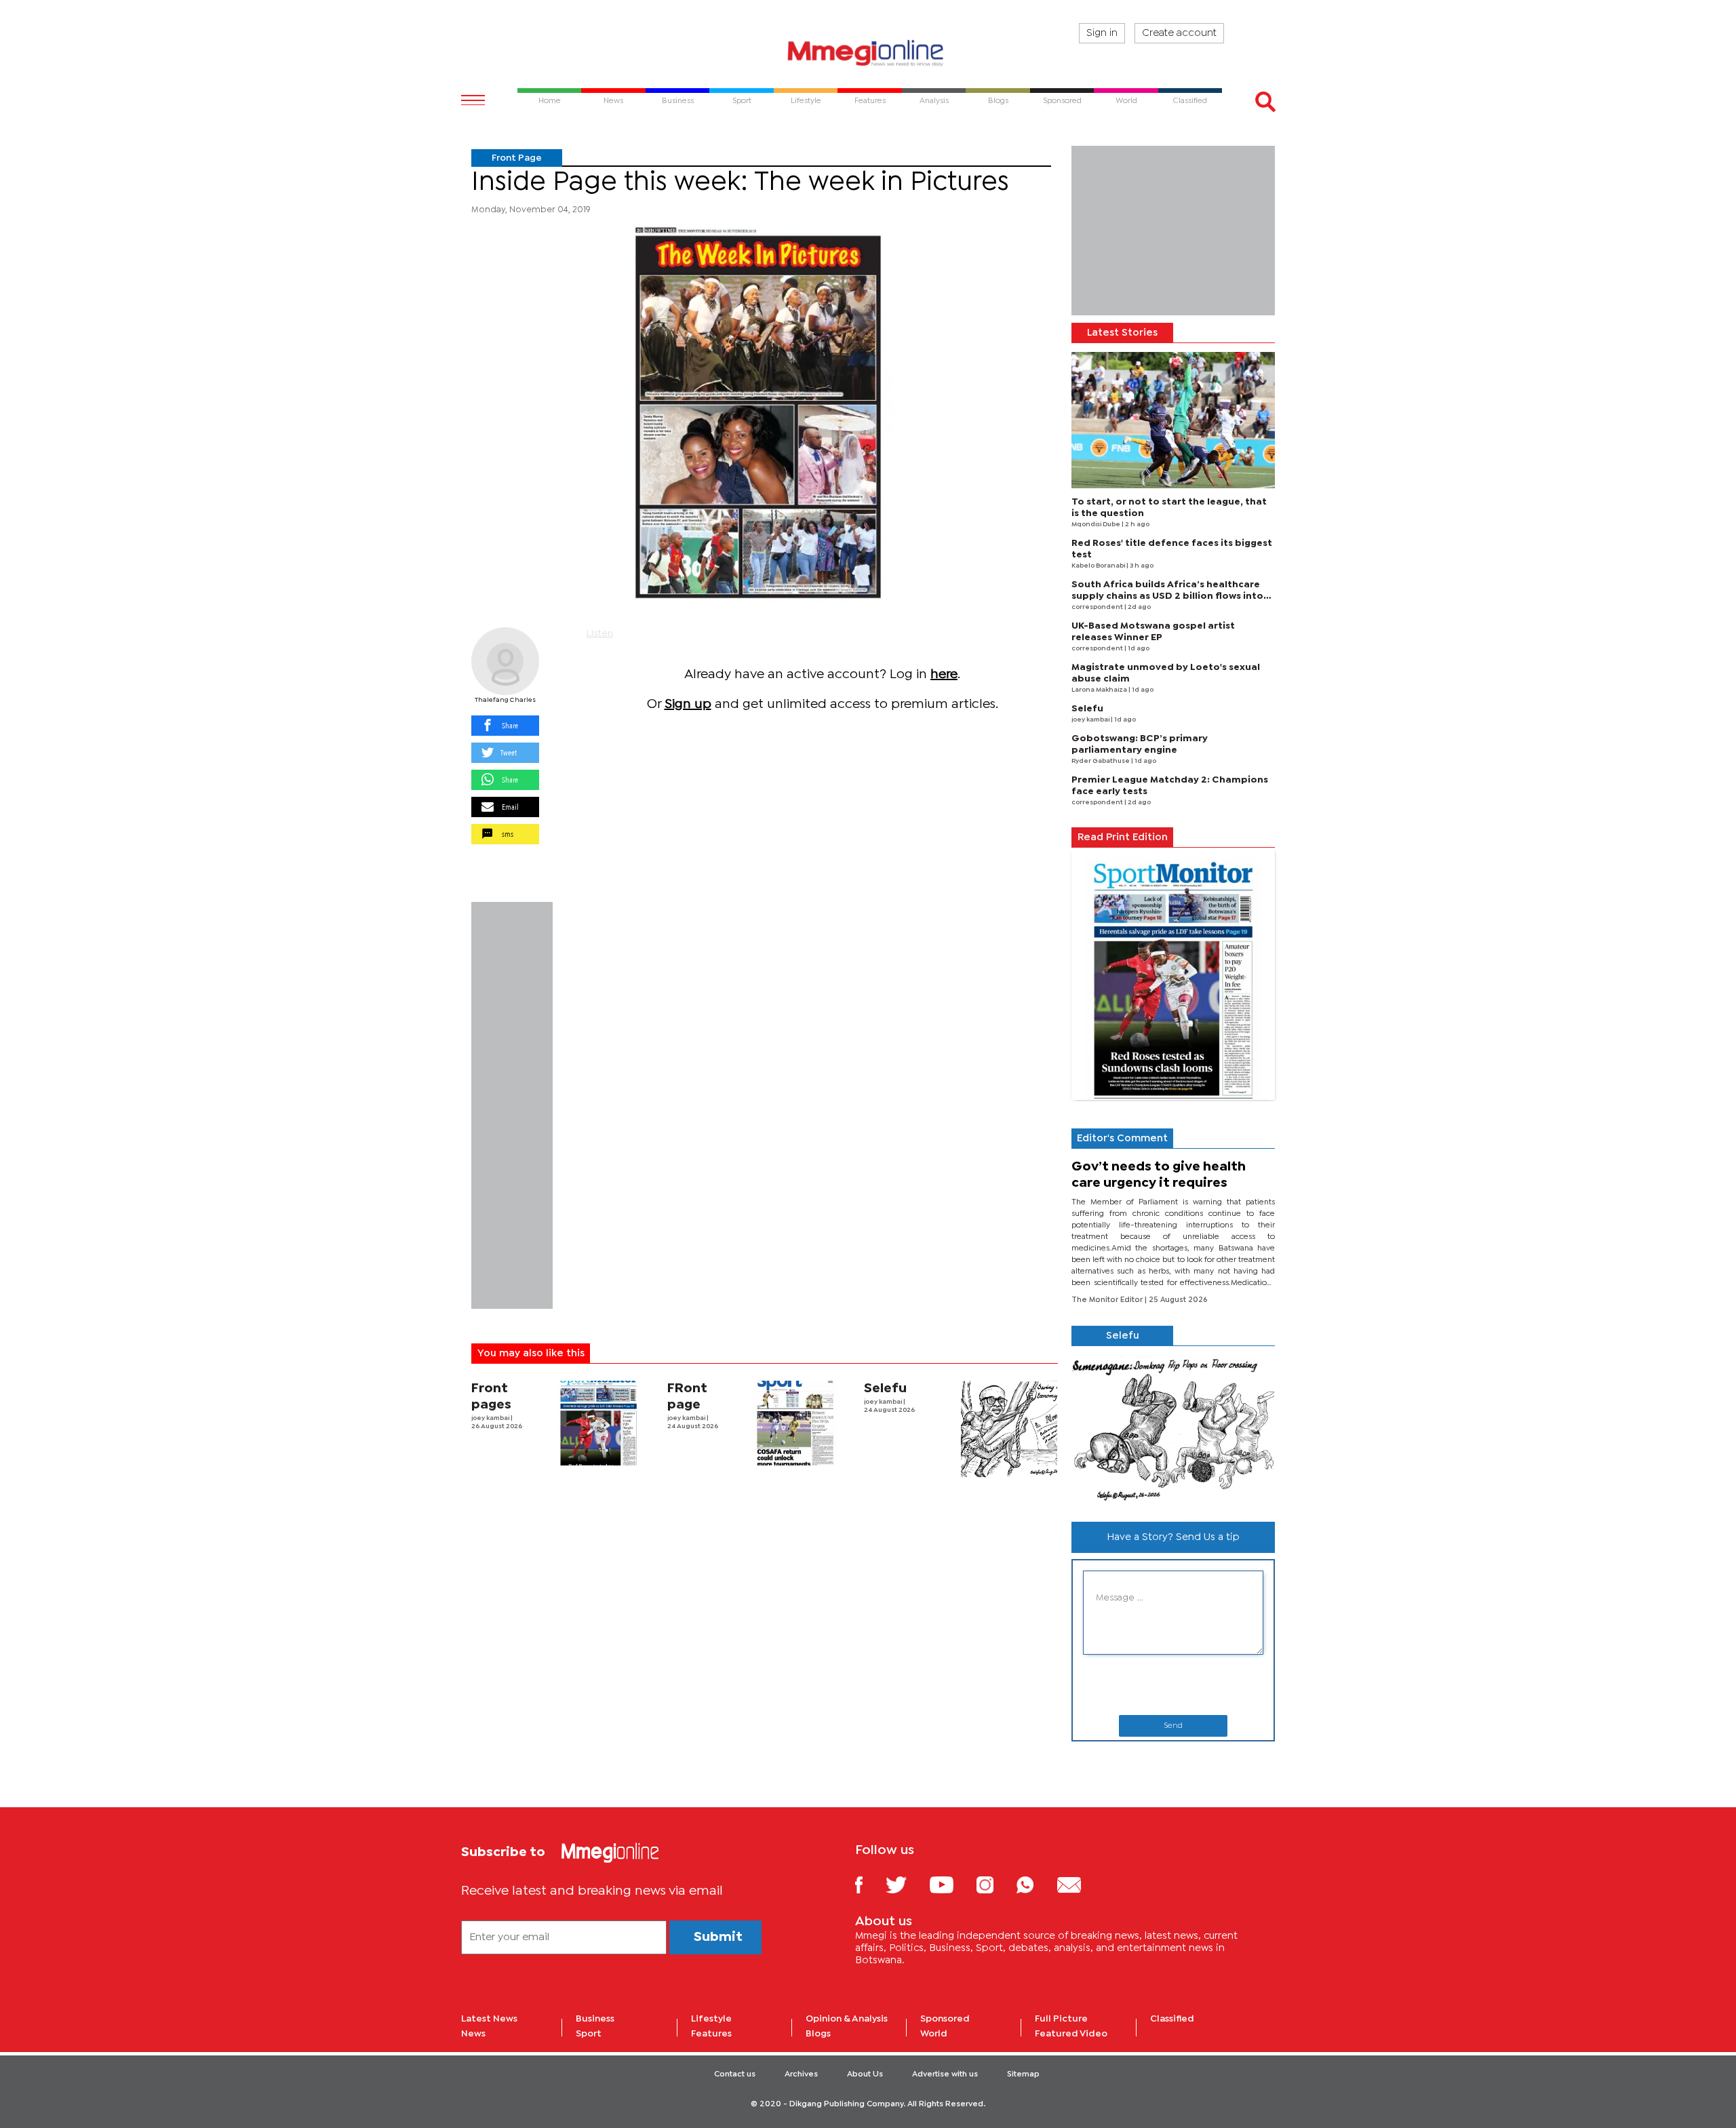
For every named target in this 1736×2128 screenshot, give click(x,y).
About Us (865, 2074)
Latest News (489, 2019)
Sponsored (945, 2019)
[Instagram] (995, 1884)
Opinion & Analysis (847, 2019)
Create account (1179, 33)
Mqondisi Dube (1097, 525)
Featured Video (1071, 2034)
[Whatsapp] (1035, 1884)
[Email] (1079, 1884)
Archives (801, 2074)
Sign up (688, 704)
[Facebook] (869, 1884)
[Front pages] (598, 1423)
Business (595, 2019)
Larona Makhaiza (1100, 690)
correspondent (1098, 607)
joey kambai (491, 1418)
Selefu (885, 1388)
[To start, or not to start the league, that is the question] (1173, 420)
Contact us (735, 2074)
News (473, 2034)
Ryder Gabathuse (1101, 761)
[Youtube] (951, 1884)
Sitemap (1023, 2074)
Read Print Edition (1123, 838)
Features (711, 2034)
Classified (1172, 2019)
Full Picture (1061, 2019)
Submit (718, 1937)
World (934, 2034)
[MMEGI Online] (868, 53)
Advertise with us (945, 2074)
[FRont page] (795, 1423)
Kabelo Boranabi (1099, 566)
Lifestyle (711, 2019)
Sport (589, 2034)
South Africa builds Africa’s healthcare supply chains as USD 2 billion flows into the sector (1167, 596)
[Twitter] (906, 1884)
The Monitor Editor (1108, 1300)
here (944, 674)
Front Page (517, 158)
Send (1173, 1726)
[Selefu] (1009, 1429)
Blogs (818, 2034)
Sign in (1102, 33)
